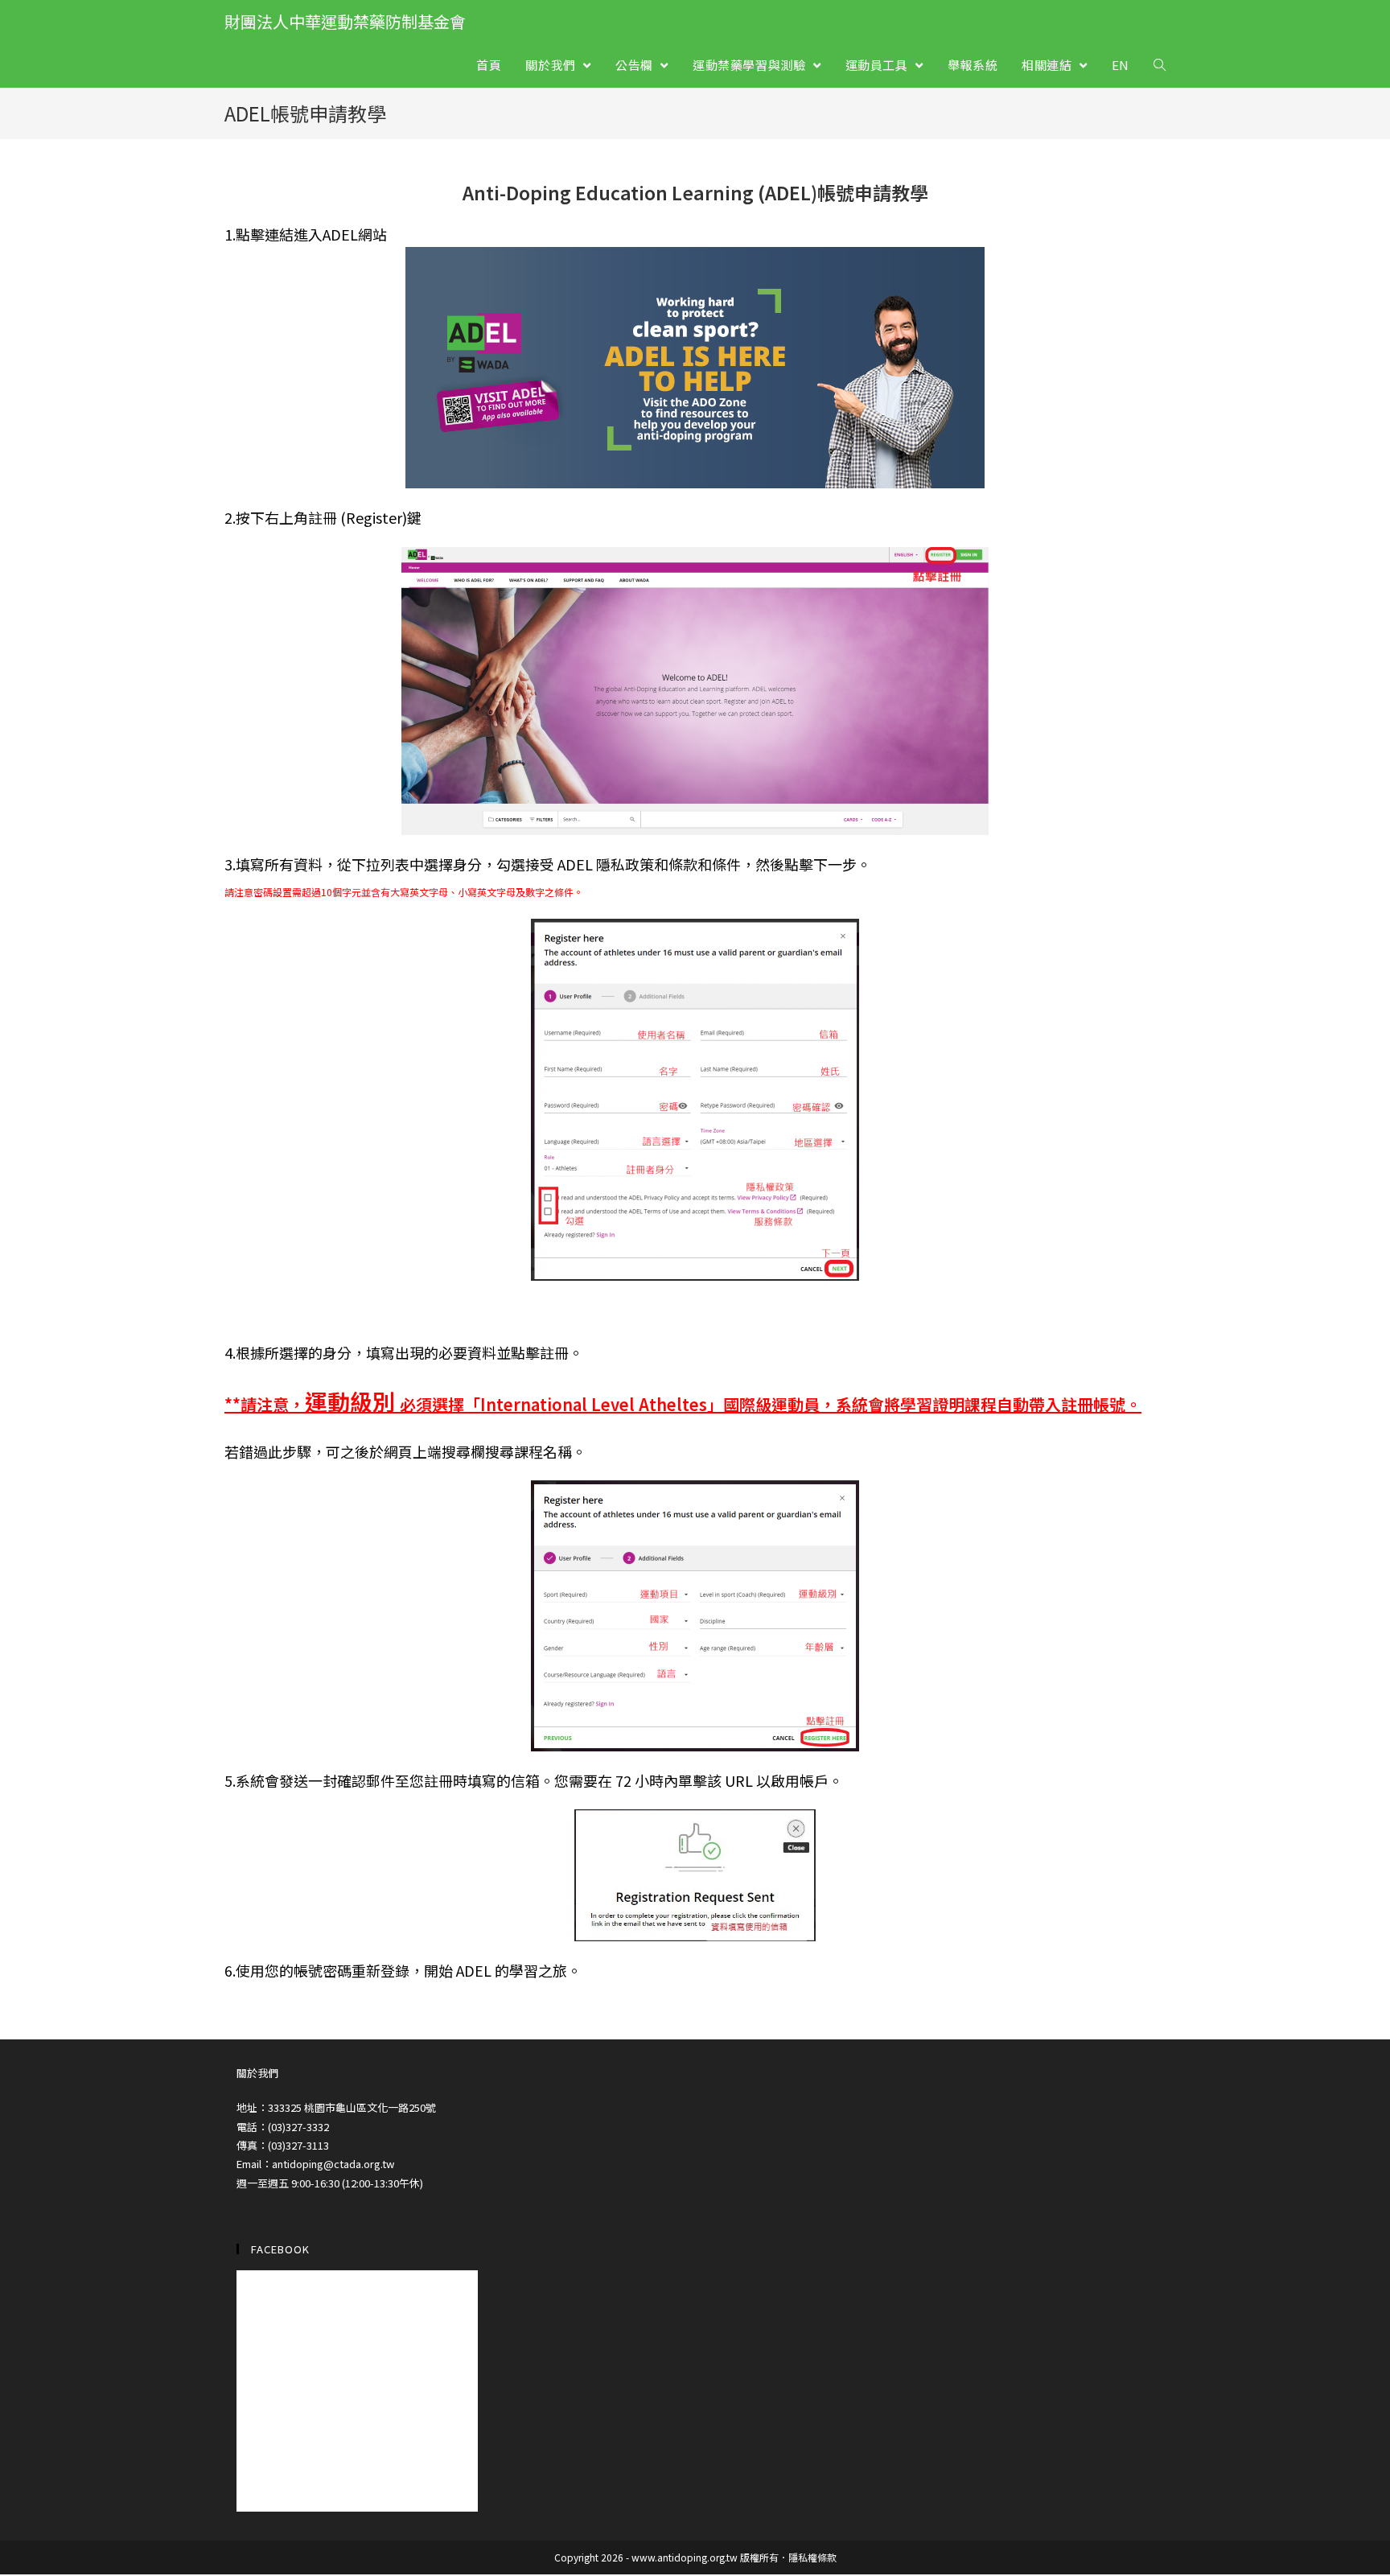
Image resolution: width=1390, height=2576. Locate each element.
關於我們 (257, 2073)
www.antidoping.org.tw (685, 2557)
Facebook (280, 2249)
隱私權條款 (812, 2557)
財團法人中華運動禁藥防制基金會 (345, 21)
